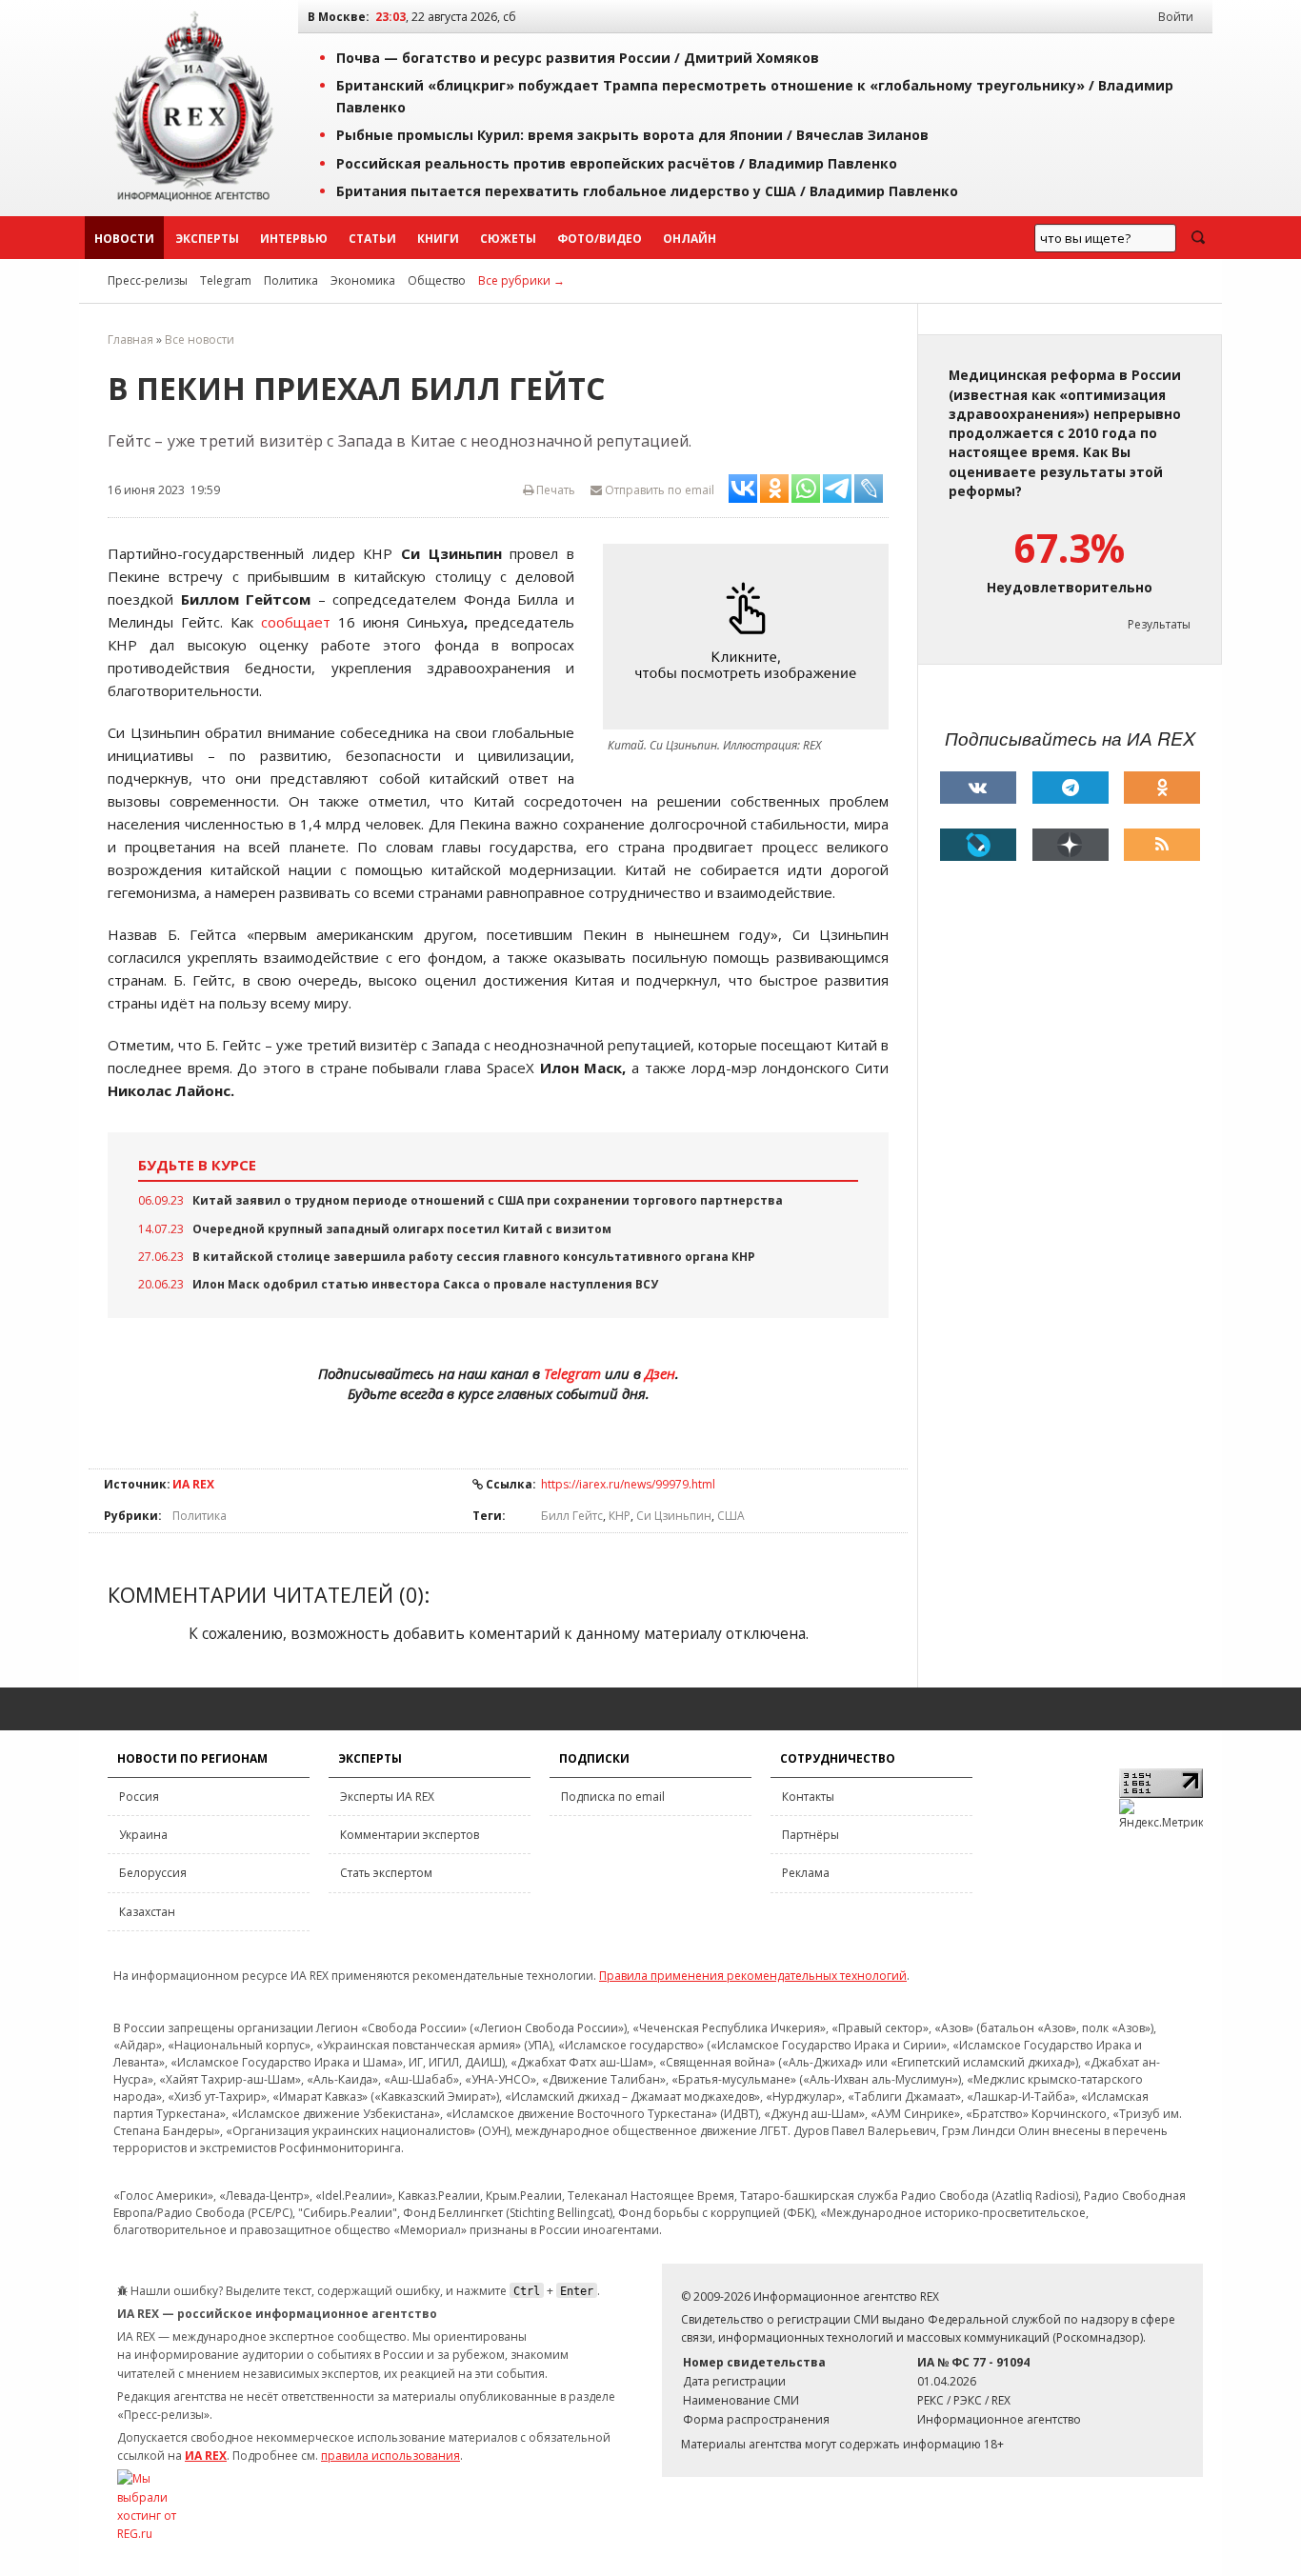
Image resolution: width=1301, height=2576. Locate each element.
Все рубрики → (521, 280)
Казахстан (147, 1912)
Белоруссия (153, 1873)
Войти (1176, 17)
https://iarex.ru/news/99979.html (628, 1484)
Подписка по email (613, 1797)
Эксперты (207, 239)
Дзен (660, 1373)
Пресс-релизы (148, 280)
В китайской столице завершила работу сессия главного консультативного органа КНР (474, 1257)
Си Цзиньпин (674, 1516)
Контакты (808, 1797)
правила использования (390, 2456)
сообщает (296, 622)
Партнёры (811, 1835)
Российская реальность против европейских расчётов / (617, 163)
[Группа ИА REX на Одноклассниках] (1162, 788)
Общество (437, 280)
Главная (130, 339)
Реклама (806, 1873)
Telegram (226, 280)
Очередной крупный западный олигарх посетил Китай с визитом (402, 1229)
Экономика (363, 280)
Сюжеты (508, 239)
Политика (291, 280)
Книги (438, 239)
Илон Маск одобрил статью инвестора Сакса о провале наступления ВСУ (425, 1284)
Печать (554, 490)
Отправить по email (658, 490)
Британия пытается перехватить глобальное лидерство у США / (647, 191)
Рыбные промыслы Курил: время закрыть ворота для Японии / (632, 135)
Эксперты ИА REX (387, 1797)
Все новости (200, 339)
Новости (124, 239)
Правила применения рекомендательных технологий (753, 1976)
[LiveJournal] (978, 845)
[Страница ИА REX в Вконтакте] (978, 788)
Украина (143, 1835)
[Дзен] (1071, 845)
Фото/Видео (600, 239)
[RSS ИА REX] (1162, 845)
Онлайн (690, 239)
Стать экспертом (386, 1873)
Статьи (372, 239)
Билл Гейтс (572, 1516)
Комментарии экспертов (410, 1835)
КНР (620, 1516)
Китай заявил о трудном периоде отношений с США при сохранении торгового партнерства (488, 1200)
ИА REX (193, 1484)
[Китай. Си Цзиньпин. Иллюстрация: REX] (751, 637)
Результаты (1159, 624)
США (731, 1516)
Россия (139, 1797)
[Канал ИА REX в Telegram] (1071, 788)
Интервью (294, 239)
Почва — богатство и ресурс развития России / (578, 58)
